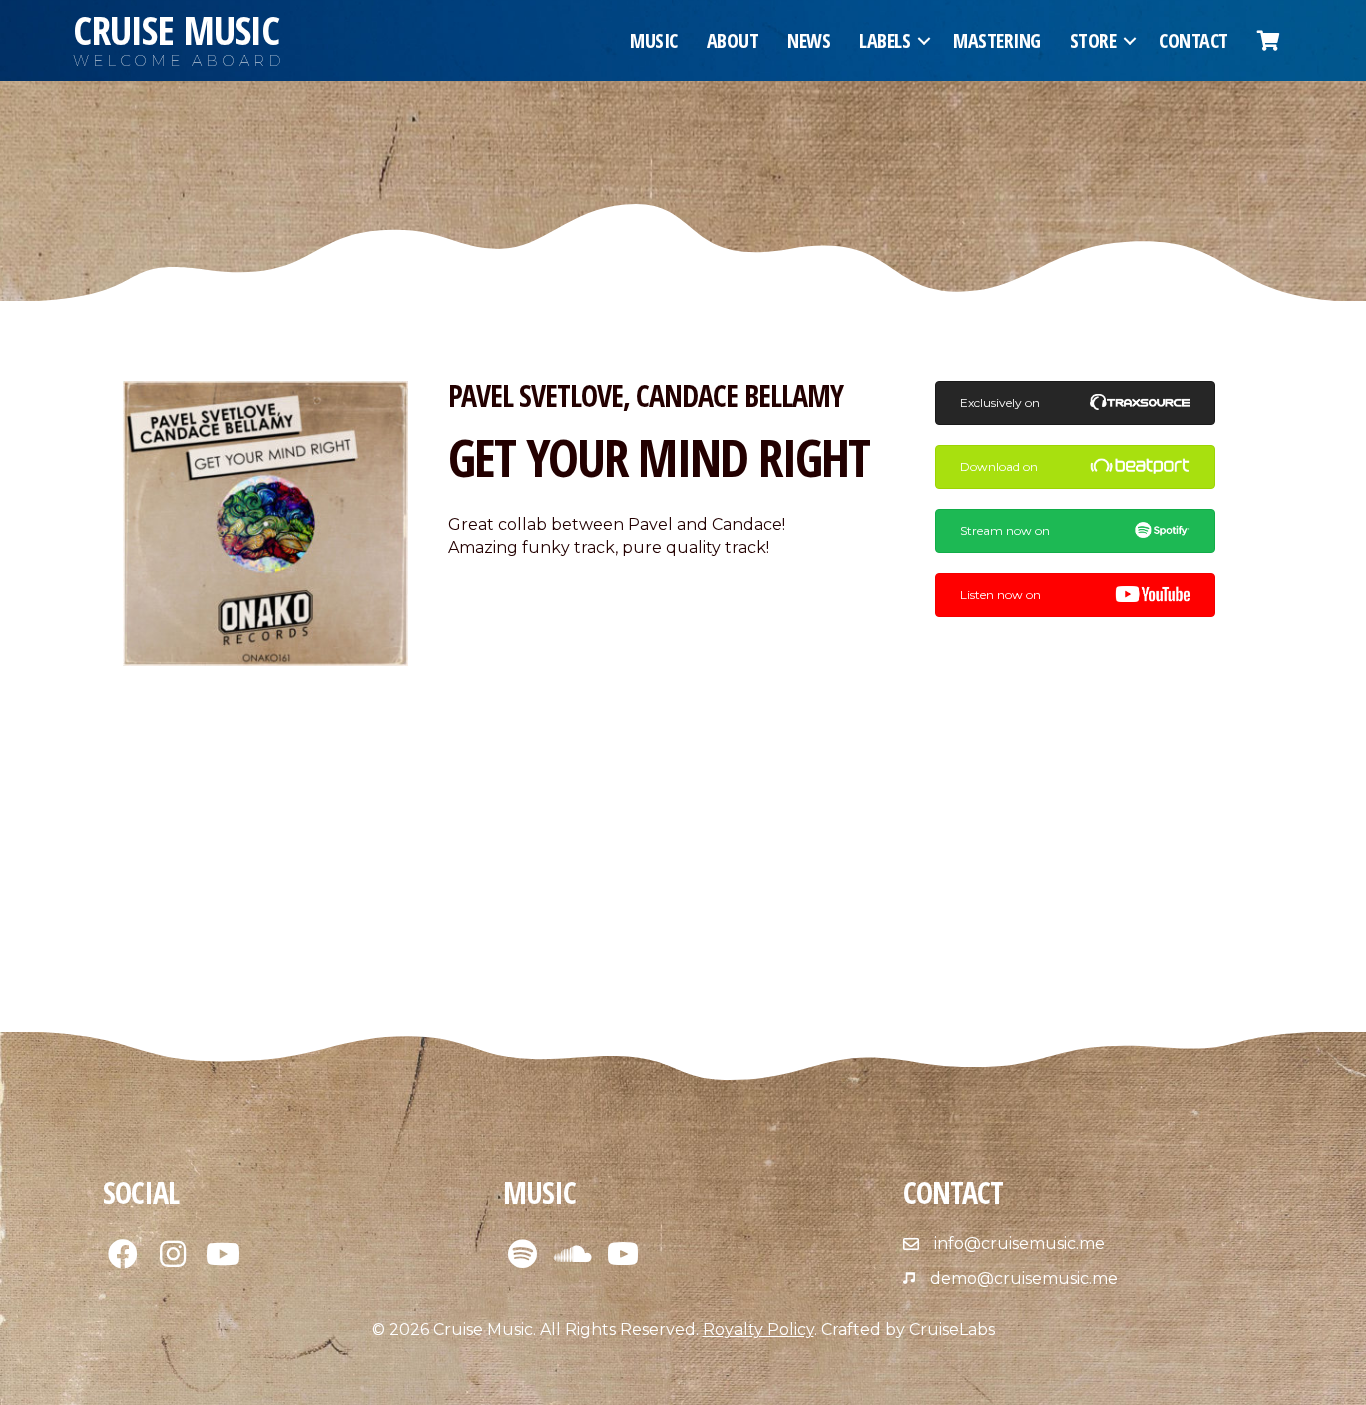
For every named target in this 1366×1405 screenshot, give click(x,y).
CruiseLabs (952, 1329)
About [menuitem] (733, 40)
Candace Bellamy (739, 395)
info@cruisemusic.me (1019, 1243)
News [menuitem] (808, 40)
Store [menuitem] (1093, 40)
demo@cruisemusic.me (1024, 1278)
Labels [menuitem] (884, 40)
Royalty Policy (758, 1329)
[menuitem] (1268, 41)
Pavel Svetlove (535, 395)
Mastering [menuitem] (997, 40)
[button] (924, 41)
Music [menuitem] (654, 40)
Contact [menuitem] (1193, 40)
